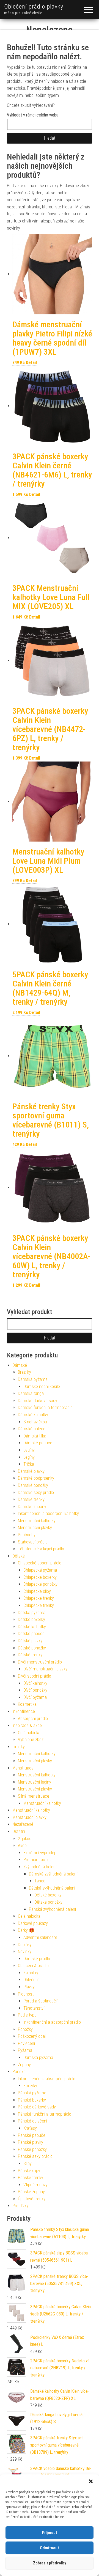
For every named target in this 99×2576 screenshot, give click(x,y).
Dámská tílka (35, 1436)
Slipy (28, 2164)
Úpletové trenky (32, 2199)
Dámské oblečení (33, 1429)
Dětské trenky (30, 1655)
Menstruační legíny (35, 1782)
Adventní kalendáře (40, 1937)
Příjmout (50, 2533)
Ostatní (19, 1831)
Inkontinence (24, 1711)
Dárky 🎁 (26, 1930)
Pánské (19, 2072)
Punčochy (27, 1535)
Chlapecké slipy (37, 1591)
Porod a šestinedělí (40, 2001)
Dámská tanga (31, 1393)
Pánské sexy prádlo (35, 2156)
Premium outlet (37, 1860)
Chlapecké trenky (39, 1598)
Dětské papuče (31, 1634)
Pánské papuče (32, 2135)
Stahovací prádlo (33, 1542)
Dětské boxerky (31, 1619)
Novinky (25, 1952)
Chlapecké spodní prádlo (40, 1563)
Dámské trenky (31, 1499)
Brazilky (24, 1372)
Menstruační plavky (35, 1528)
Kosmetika (27, 1704)
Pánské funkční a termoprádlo (45, 2114)
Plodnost (26, 1994)
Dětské (19, 1556)
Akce (22, 1846)
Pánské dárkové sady (37, 2107)
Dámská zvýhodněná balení (53, 1874)
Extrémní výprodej (39, 1853)
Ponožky (25, 2029)
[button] (91, 2481)
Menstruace (23, 1768)
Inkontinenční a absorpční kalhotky (48, 1514)
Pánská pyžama (32, 2093)
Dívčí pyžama (35, 1697)
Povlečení (26, 2043)
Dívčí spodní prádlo (35, 1676)
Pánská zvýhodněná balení (52, 1909)
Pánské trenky (31, 2178)
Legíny (29, 1450)
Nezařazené (23, 1824)
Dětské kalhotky (32, 1627)
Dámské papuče (38, 1443)
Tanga (40, 1881)
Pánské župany (31, 2192)
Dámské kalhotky (33, 1415)
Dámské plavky (31, 1471)
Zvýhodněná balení (40, 1867)
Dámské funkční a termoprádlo (45, 1408)
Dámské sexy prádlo (36, 1493)
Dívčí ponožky (35, 1690)
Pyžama (25, 2050)
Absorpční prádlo (33, 1719)
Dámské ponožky (33, 1485)
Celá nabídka (29, 1733)
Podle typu (27, 2015)
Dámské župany (32, 1507)
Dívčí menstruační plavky (45, 1669)
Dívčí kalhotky (35, 1683)
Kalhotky (31, 1973)
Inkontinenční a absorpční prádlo (52, 2022)
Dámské (20, 1365)
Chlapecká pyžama (40, 1570)
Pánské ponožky (32, 2149)
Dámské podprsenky (36, 1478)
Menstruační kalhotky (37, 1521)
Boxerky (30, 2086)
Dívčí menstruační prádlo (40, 1662)
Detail (31, 363)
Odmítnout (50, 2548)
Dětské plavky (30, 1641)
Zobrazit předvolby (50, 2563)
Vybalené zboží (31, 1740)
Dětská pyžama (32, 1613)
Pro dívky (20, 2206)
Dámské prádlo (37, 1959)
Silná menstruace (34, 1796)
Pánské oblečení (32, 2121)
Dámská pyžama (33, 1379)
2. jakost (25, 1839)
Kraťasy (30, 2128)
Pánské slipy (29, 2171)
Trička (29, 1464)
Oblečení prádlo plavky (34, 6)
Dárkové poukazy (33, 1923)
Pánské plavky (31, 2142)
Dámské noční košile (42, 1387)
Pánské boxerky (32, 2100)
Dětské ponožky (32, 1648)
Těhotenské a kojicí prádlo (41, 1549)
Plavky (29, 1987)
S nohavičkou (35, 1422)
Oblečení (31, 1980)
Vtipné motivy (35, 2185)
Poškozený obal (32, 2036)
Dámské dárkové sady (38, 1401)
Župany (24, 2065)
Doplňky (25, 1945)
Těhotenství (34, 2008)
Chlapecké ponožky (40, 1584)
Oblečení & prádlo (33, 1966)
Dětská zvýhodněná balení (52, 1888)
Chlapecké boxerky (40, 1577)
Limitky (19, 1747)
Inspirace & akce (27, 1725)
